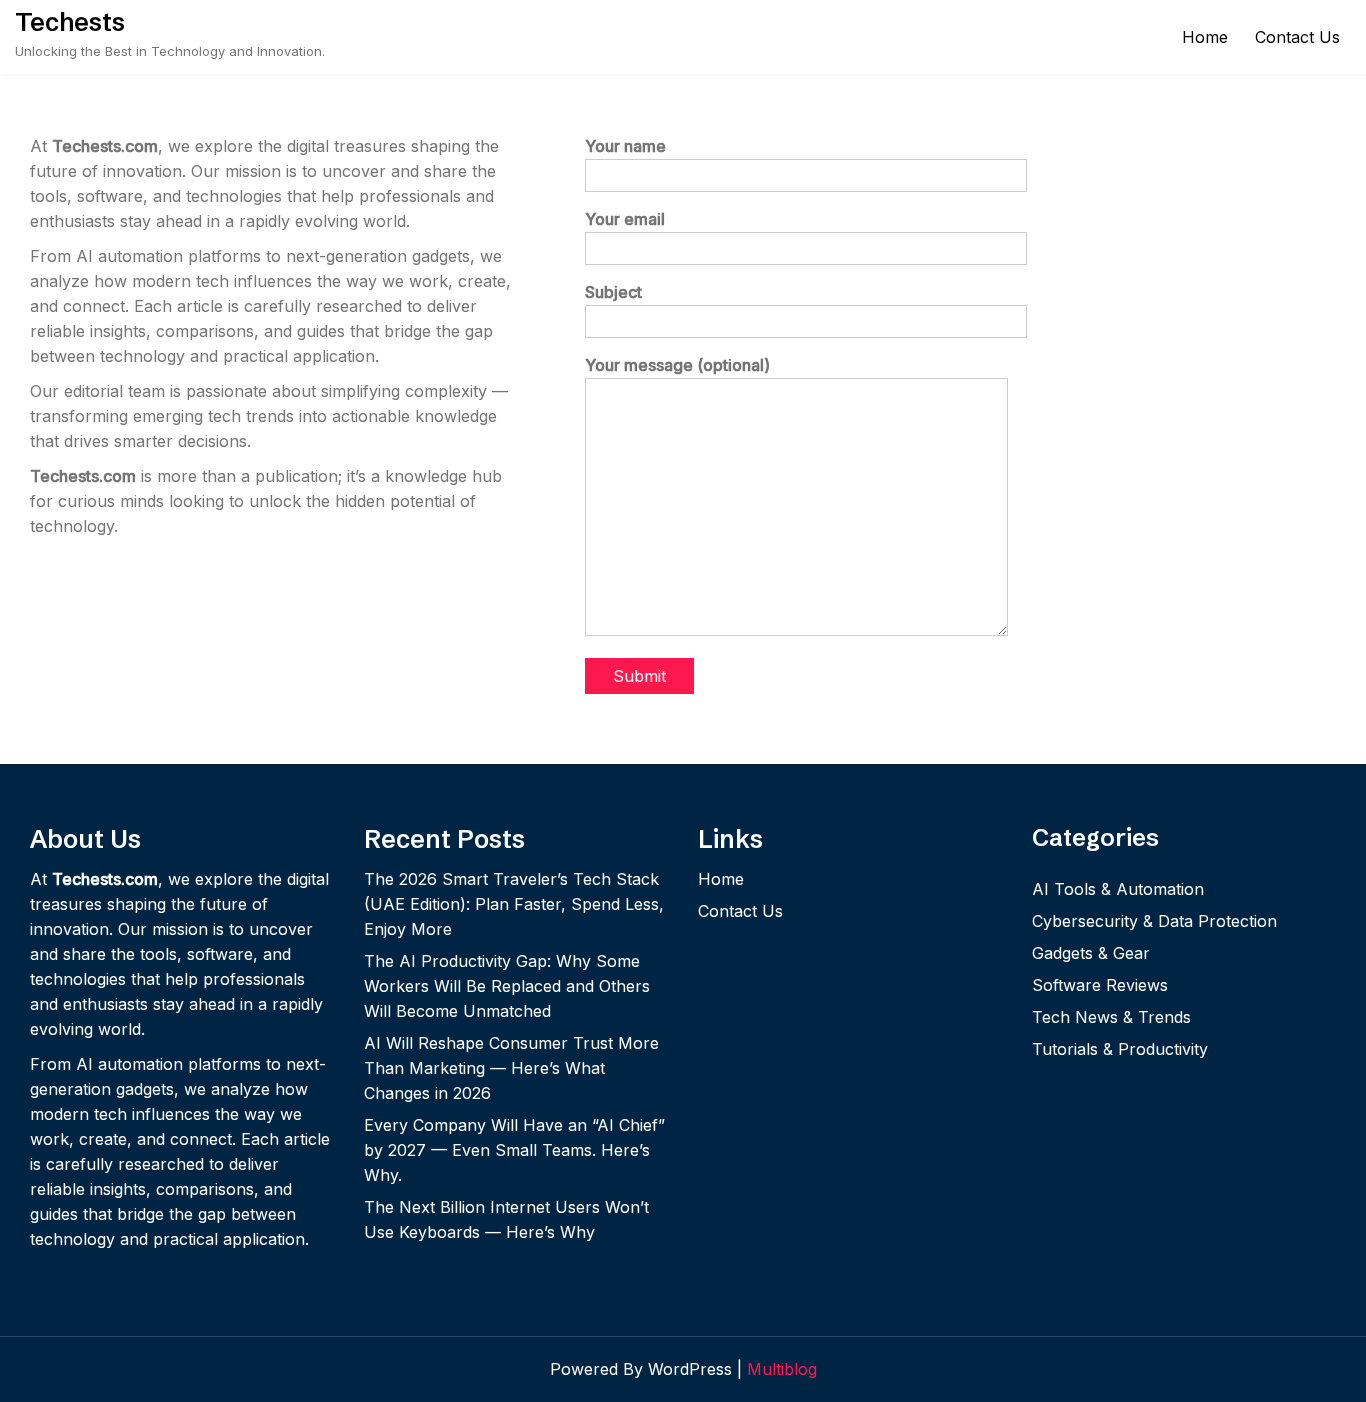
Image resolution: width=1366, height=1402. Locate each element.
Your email (625, 219)
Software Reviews (1100, 985)
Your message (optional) (677, 365)
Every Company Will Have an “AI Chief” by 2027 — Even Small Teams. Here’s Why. (514, 1150)
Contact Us (1297, 37)
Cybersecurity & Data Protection (1154, 921)
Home (1205, 37)
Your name (625, 146)
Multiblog (782, 1369)
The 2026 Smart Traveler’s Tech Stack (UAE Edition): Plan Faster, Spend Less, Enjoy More (514, 904)
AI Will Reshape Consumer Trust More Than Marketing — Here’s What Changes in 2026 (511, 1068)
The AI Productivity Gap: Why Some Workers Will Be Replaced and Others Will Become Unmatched (507, 986)
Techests (70, 22)
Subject (613, 292)
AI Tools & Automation (1118, 889)
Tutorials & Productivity (1120, 1049)
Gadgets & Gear (1091, 953)
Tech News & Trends (1111, 1017)
